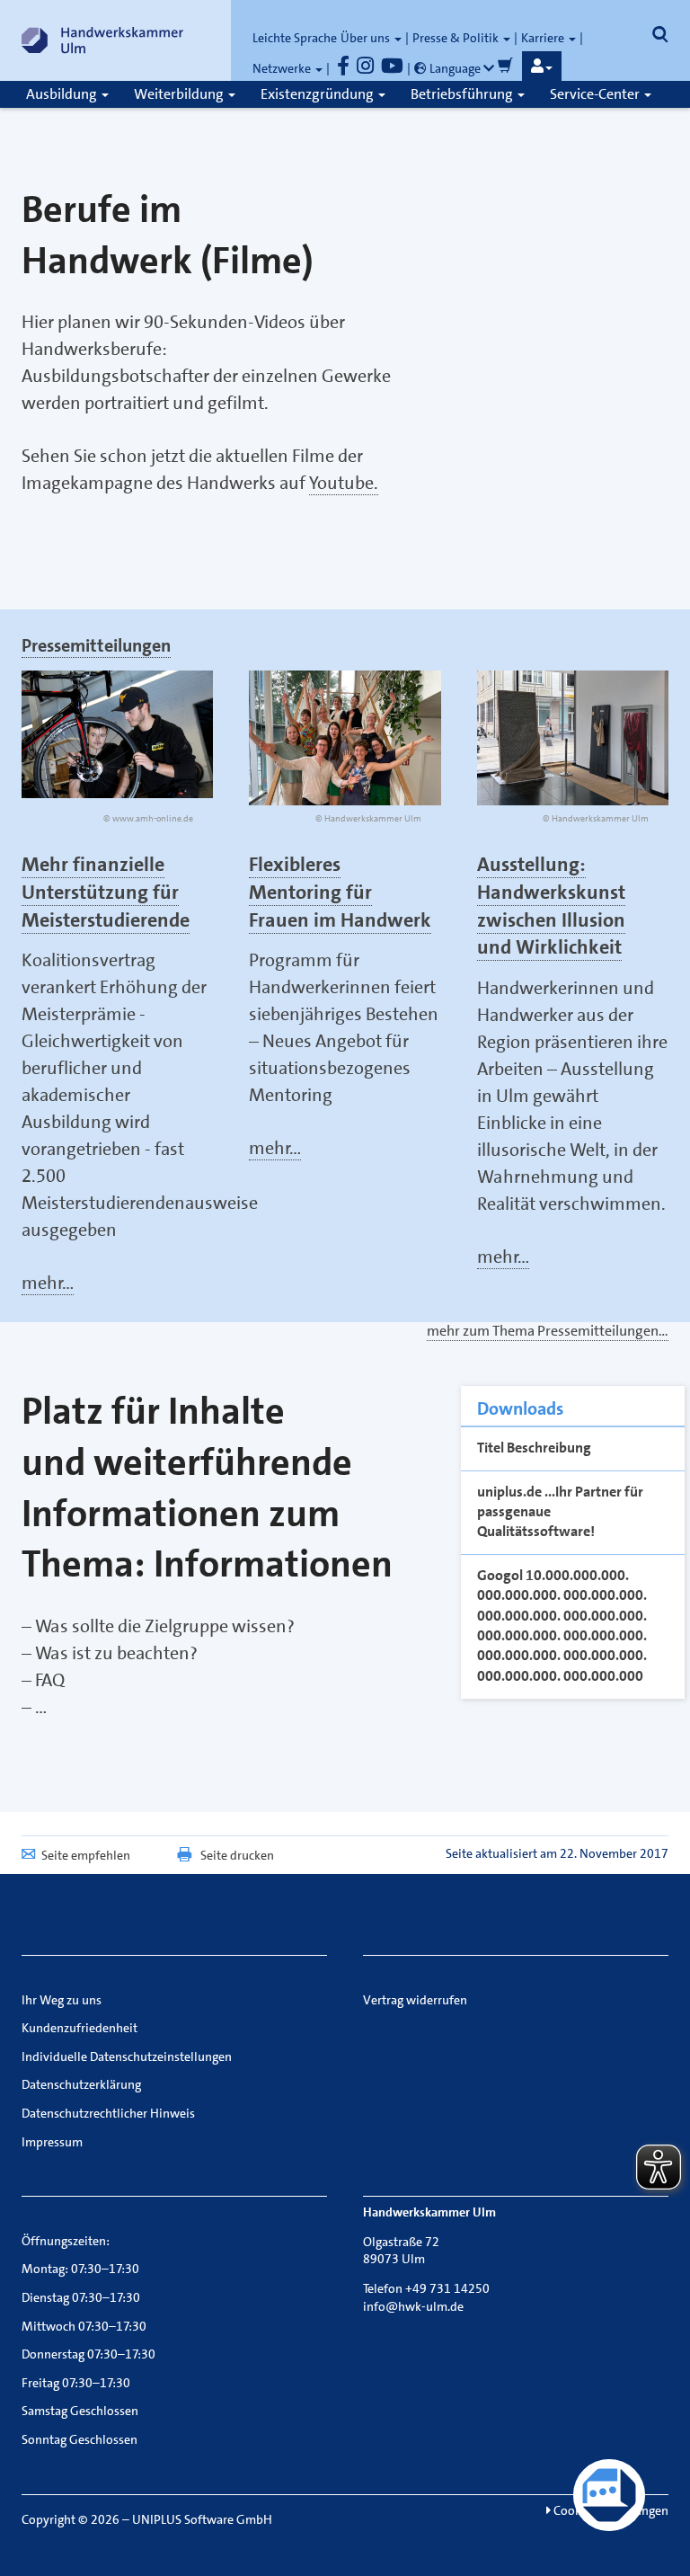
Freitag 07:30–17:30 (76, 2383)
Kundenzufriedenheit (80, 2028)
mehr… (48, 1283)
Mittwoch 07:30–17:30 (84, 2326)
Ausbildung (63, 94)
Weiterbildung (180, 94)
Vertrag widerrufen (415, 2000)
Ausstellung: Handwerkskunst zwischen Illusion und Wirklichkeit (551, 906)
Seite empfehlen (86, 1855)
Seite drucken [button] (237, 1855)
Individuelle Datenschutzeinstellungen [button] (127, 2056)
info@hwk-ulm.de (413, 2306)
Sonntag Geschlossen (80, 2439)
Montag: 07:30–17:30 (80, 2269)
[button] (542, 67)
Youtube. (344, 483)
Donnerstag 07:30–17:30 (88, 2354)
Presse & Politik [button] (457, 38)
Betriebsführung (463, 94)
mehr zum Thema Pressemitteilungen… (548, 1331)
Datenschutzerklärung (81, 2084)
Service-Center (596, 94)
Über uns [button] (367, 38)
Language (455, 68)
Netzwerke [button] (283, 68)
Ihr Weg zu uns (62, 2000)
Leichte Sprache (295, 38)
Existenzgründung (318, 94)
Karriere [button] (544, 38)
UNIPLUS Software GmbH (202, 2519)
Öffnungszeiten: (66, 2241)
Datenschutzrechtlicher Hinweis (108, 2113)
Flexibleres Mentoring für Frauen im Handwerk (340, 892)
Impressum (52, 2142)
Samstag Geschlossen (80, 2411)
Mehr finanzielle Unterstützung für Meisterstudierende (106, 892)
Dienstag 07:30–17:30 (81, 2297)
